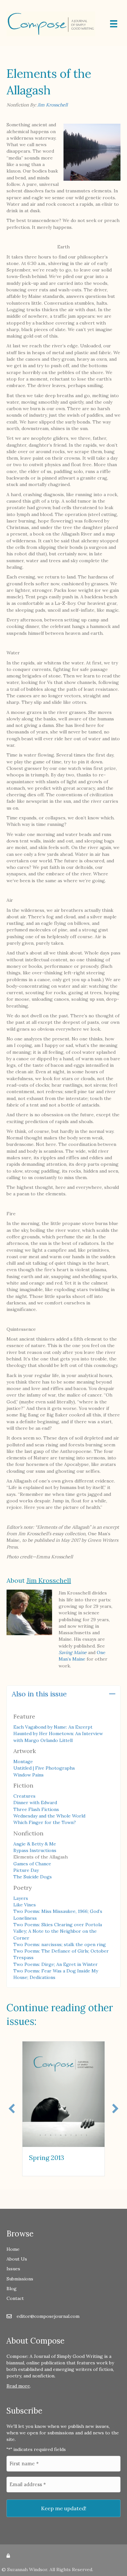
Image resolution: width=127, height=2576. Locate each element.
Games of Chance (32, 1864)
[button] (112, 1694)
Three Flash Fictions (36, 1809)
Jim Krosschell (53, 105)
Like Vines (25, 1905)
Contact (15, 2298)
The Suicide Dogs (33, 1877)
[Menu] (114, 24)
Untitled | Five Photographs (44, 1768)
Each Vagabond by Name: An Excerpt (53, 1727)
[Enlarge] (112, 132)
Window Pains (28, 1775)
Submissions (20, 2279)
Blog (12, 2289)
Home (13, 2249)
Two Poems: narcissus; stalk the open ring (60, 1944)
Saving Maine (73, 1652)
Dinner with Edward (35, 1803)
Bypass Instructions (35, 1850)
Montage (23, 1761)
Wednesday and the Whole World (49, 1816)
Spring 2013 (47, 2158)
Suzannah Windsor (27, 2569)
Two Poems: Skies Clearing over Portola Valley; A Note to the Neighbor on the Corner (58, 1931)
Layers (21, 1898)
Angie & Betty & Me (35, 1844)
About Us (17, 2259)
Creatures (24, 1796)
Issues (13, 2269)
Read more (18, 2386)
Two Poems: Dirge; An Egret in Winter (56, 1964)
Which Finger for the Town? (45, 1822)
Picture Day (26, 1870)
